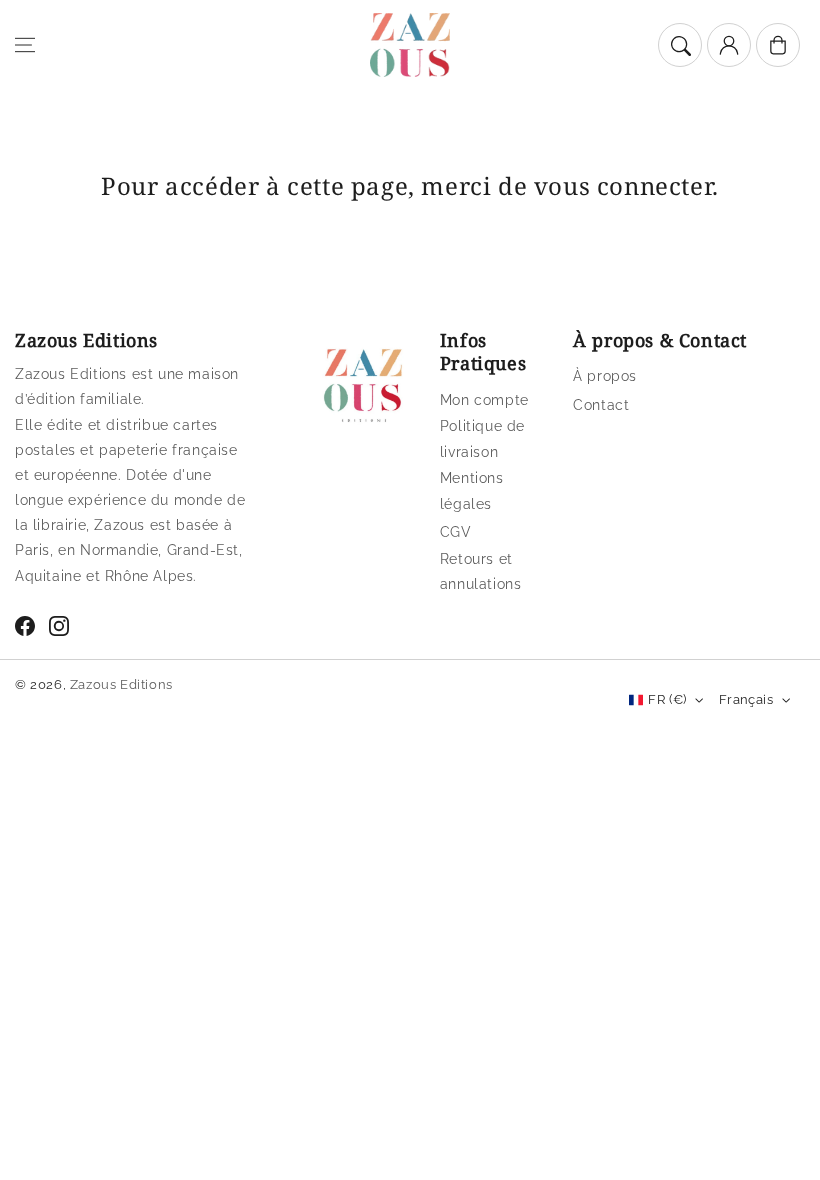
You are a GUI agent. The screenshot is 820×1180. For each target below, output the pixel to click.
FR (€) (667, 699)
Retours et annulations (481, 571)
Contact (601, 405)
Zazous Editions (121, 684)
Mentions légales (472, 490)
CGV (456, 532)
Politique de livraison (482, 438)
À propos (605, 376)
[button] (25, 45)
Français (746, 699)
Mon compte (484, 400)
